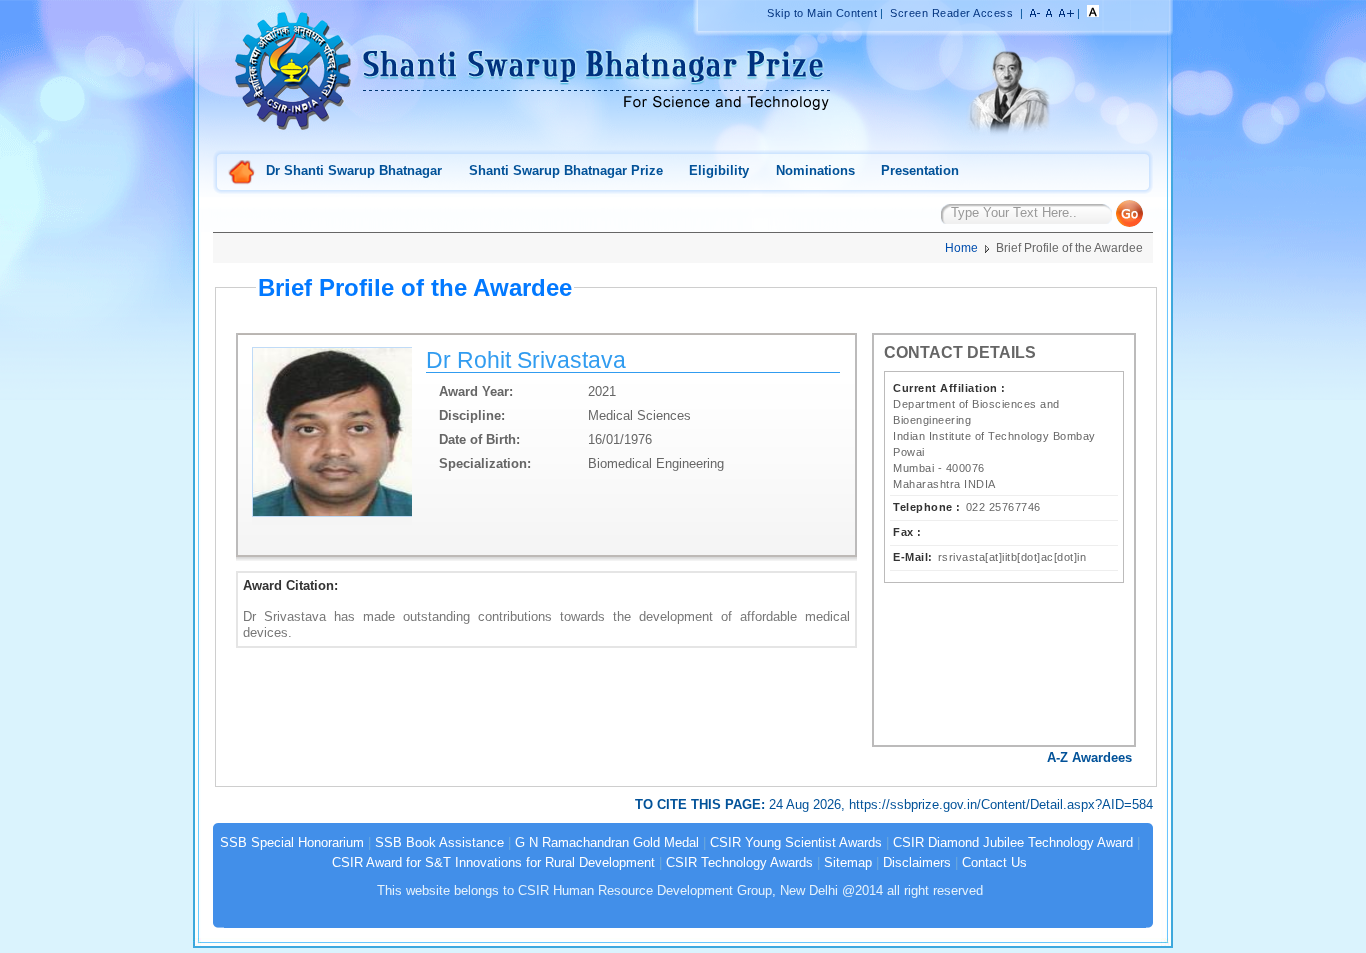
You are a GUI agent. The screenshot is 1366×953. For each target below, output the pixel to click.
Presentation (920, 170)
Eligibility (719, 170)
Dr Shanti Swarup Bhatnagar (354, 170)
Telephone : (927, 507)
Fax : (907, 532)
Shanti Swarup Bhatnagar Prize (566, 170)
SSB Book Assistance (439, 842)
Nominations (815, 170)
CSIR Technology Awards (739, 862)
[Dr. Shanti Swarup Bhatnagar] (1008, 135)
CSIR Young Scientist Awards (796, 842)
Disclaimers (917, 862)
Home (242, 173)
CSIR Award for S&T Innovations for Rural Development (493, 862)
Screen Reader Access (951, 13)
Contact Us (994, 862)
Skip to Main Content (822, 13)
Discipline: (472, 415)
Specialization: (485, 463)
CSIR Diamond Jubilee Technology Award (1015, 842)
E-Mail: (913, 557)
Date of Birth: (479, 439)
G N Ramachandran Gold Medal (607, 842)
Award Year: (476, 391)
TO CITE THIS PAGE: (702, 804)
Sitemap (848, 862)
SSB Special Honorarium (292, 842)
